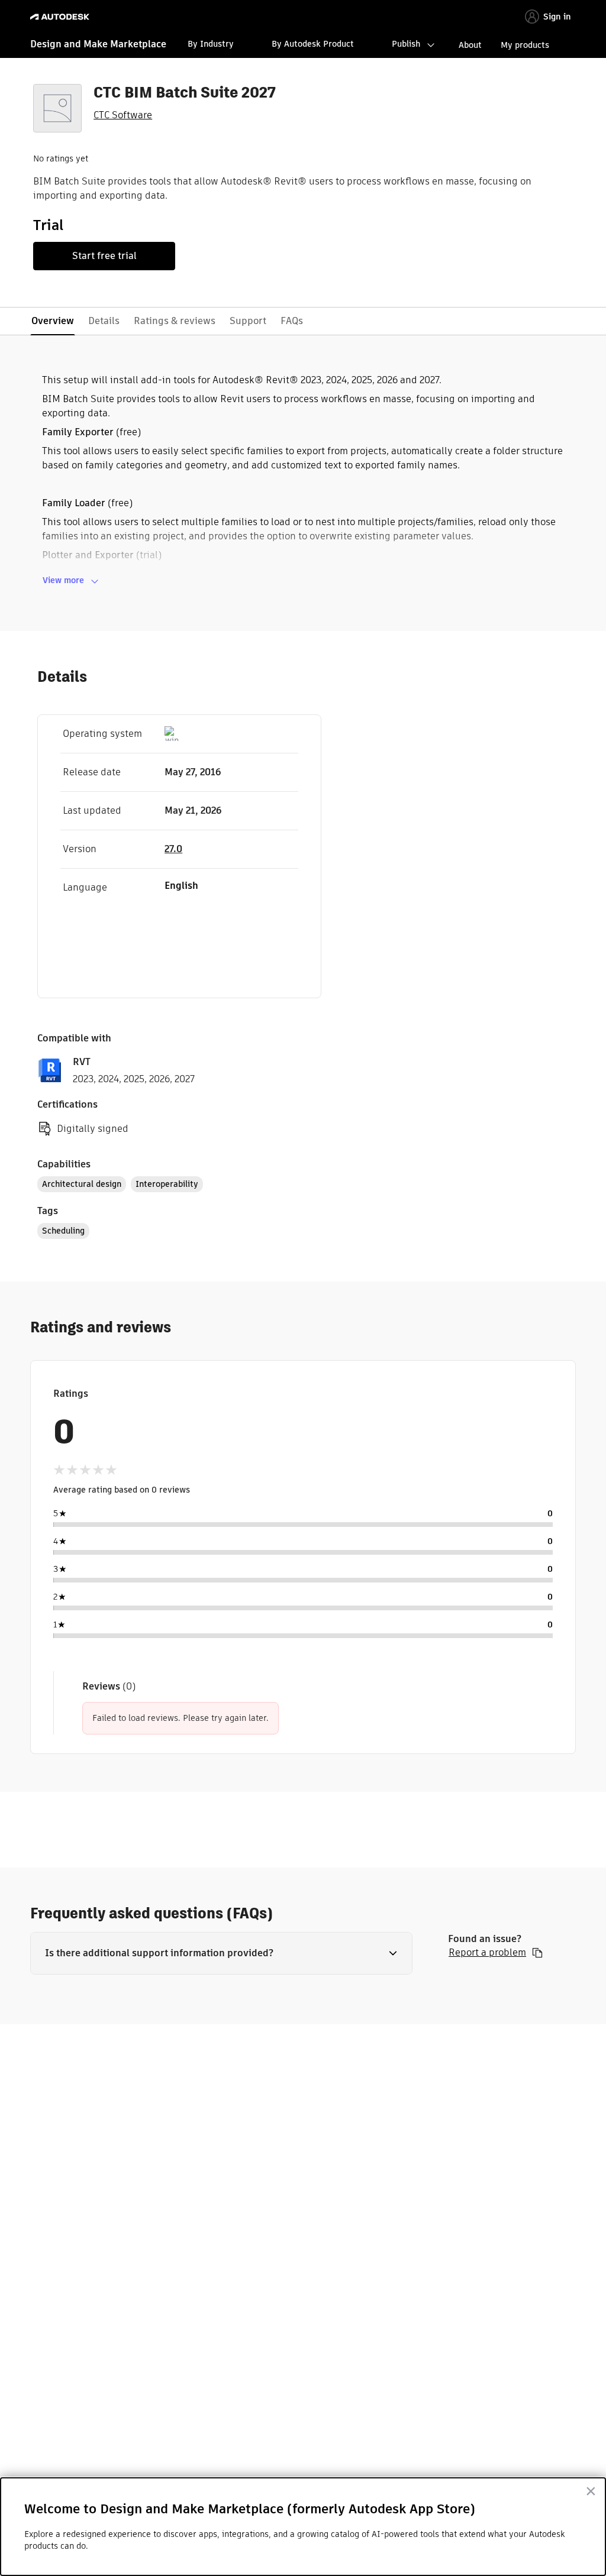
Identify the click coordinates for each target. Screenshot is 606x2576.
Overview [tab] (53, 321)
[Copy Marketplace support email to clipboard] (537, 1953)
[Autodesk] (61, 17)
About (470, 45)
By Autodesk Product (313, 44)
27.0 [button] (173, 849)
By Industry (211, 44)
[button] (221, 1953)
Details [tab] (104, 321)
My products (525, 45)
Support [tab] (248, 321)
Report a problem (487, 1953)
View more (63, 580)
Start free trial (104, 256)
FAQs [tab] (292, 321)
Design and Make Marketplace (98, 44)
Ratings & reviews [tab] (175, 321)
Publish (406, 44)
